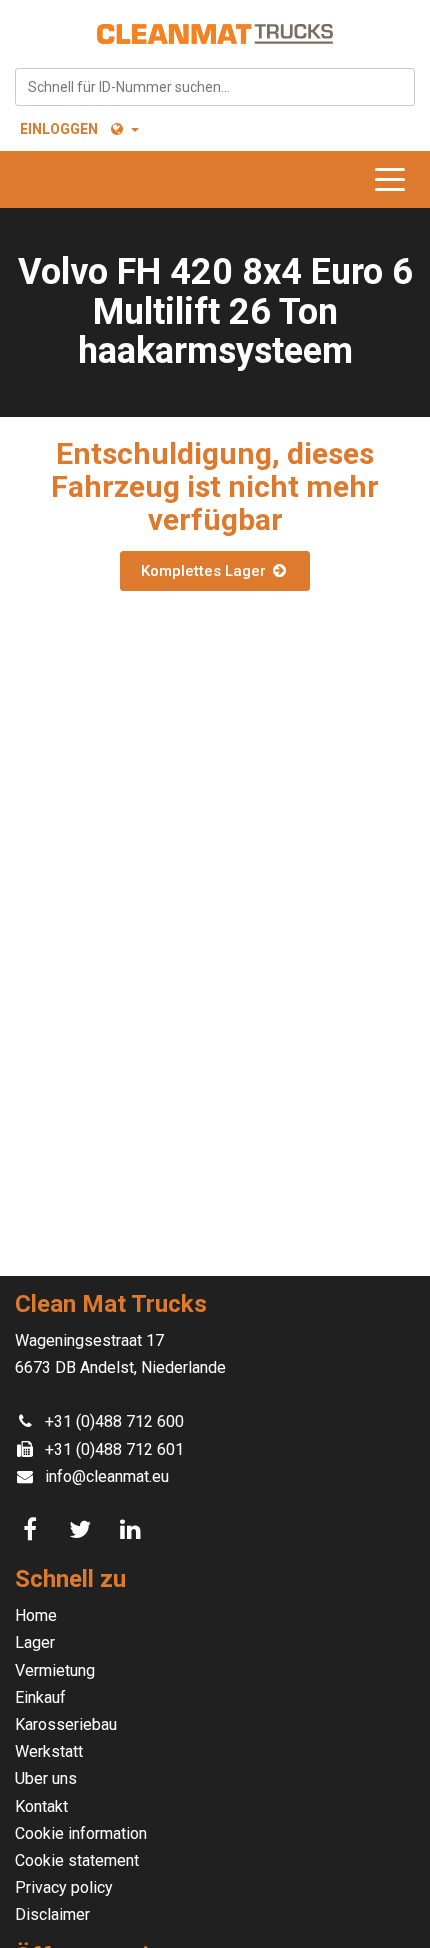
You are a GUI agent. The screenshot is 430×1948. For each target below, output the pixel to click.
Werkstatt (49, 1751)
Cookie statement (77, 1860)
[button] (123, 129)
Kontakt (41, 1806)
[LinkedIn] (133, 1530)
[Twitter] (83, 1530)
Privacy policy (64, 1887)
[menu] (395, 179)
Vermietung (55, 1670)
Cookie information (81, 1833)
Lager (35, 1642)
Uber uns (46, 1778)
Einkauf (40, 1697)
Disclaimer (52, 1914)
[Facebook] (33, 1530)
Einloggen (59, 129)
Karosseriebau (66, 1724)
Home (36, 1615)
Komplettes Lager (205, 571)
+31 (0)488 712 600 (114, 1421)
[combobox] (215, 87)
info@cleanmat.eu (107, 1476)
